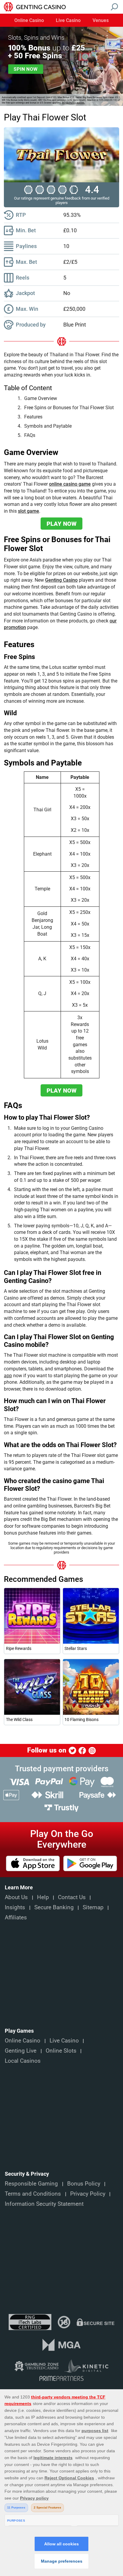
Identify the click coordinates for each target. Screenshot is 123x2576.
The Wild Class (19, 1720)
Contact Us (72, 1897)
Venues (101, 21)
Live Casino (68, 21)
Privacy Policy (88, 2194)
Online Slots (61, 2051)
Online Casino (29, 21)
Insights (15, 1907)
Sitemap (93, 1907)
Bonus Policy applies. (73, 103)
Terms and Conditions (33, 2194)
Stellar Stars (76, 1648)
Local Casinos (23, 2061)
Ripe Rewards (19, 1648)
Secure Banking (54, 1907)
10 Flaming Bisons (82, 1720)
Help (43, 1897)
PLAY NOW (61, 524)
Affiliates (16, 1918)
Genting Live (21, 2051)
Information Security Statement (44, 2204)
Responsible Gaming (31, 2184)
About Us (16, 1897)
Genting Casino (61, 580)
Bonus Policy (84, 2184)
